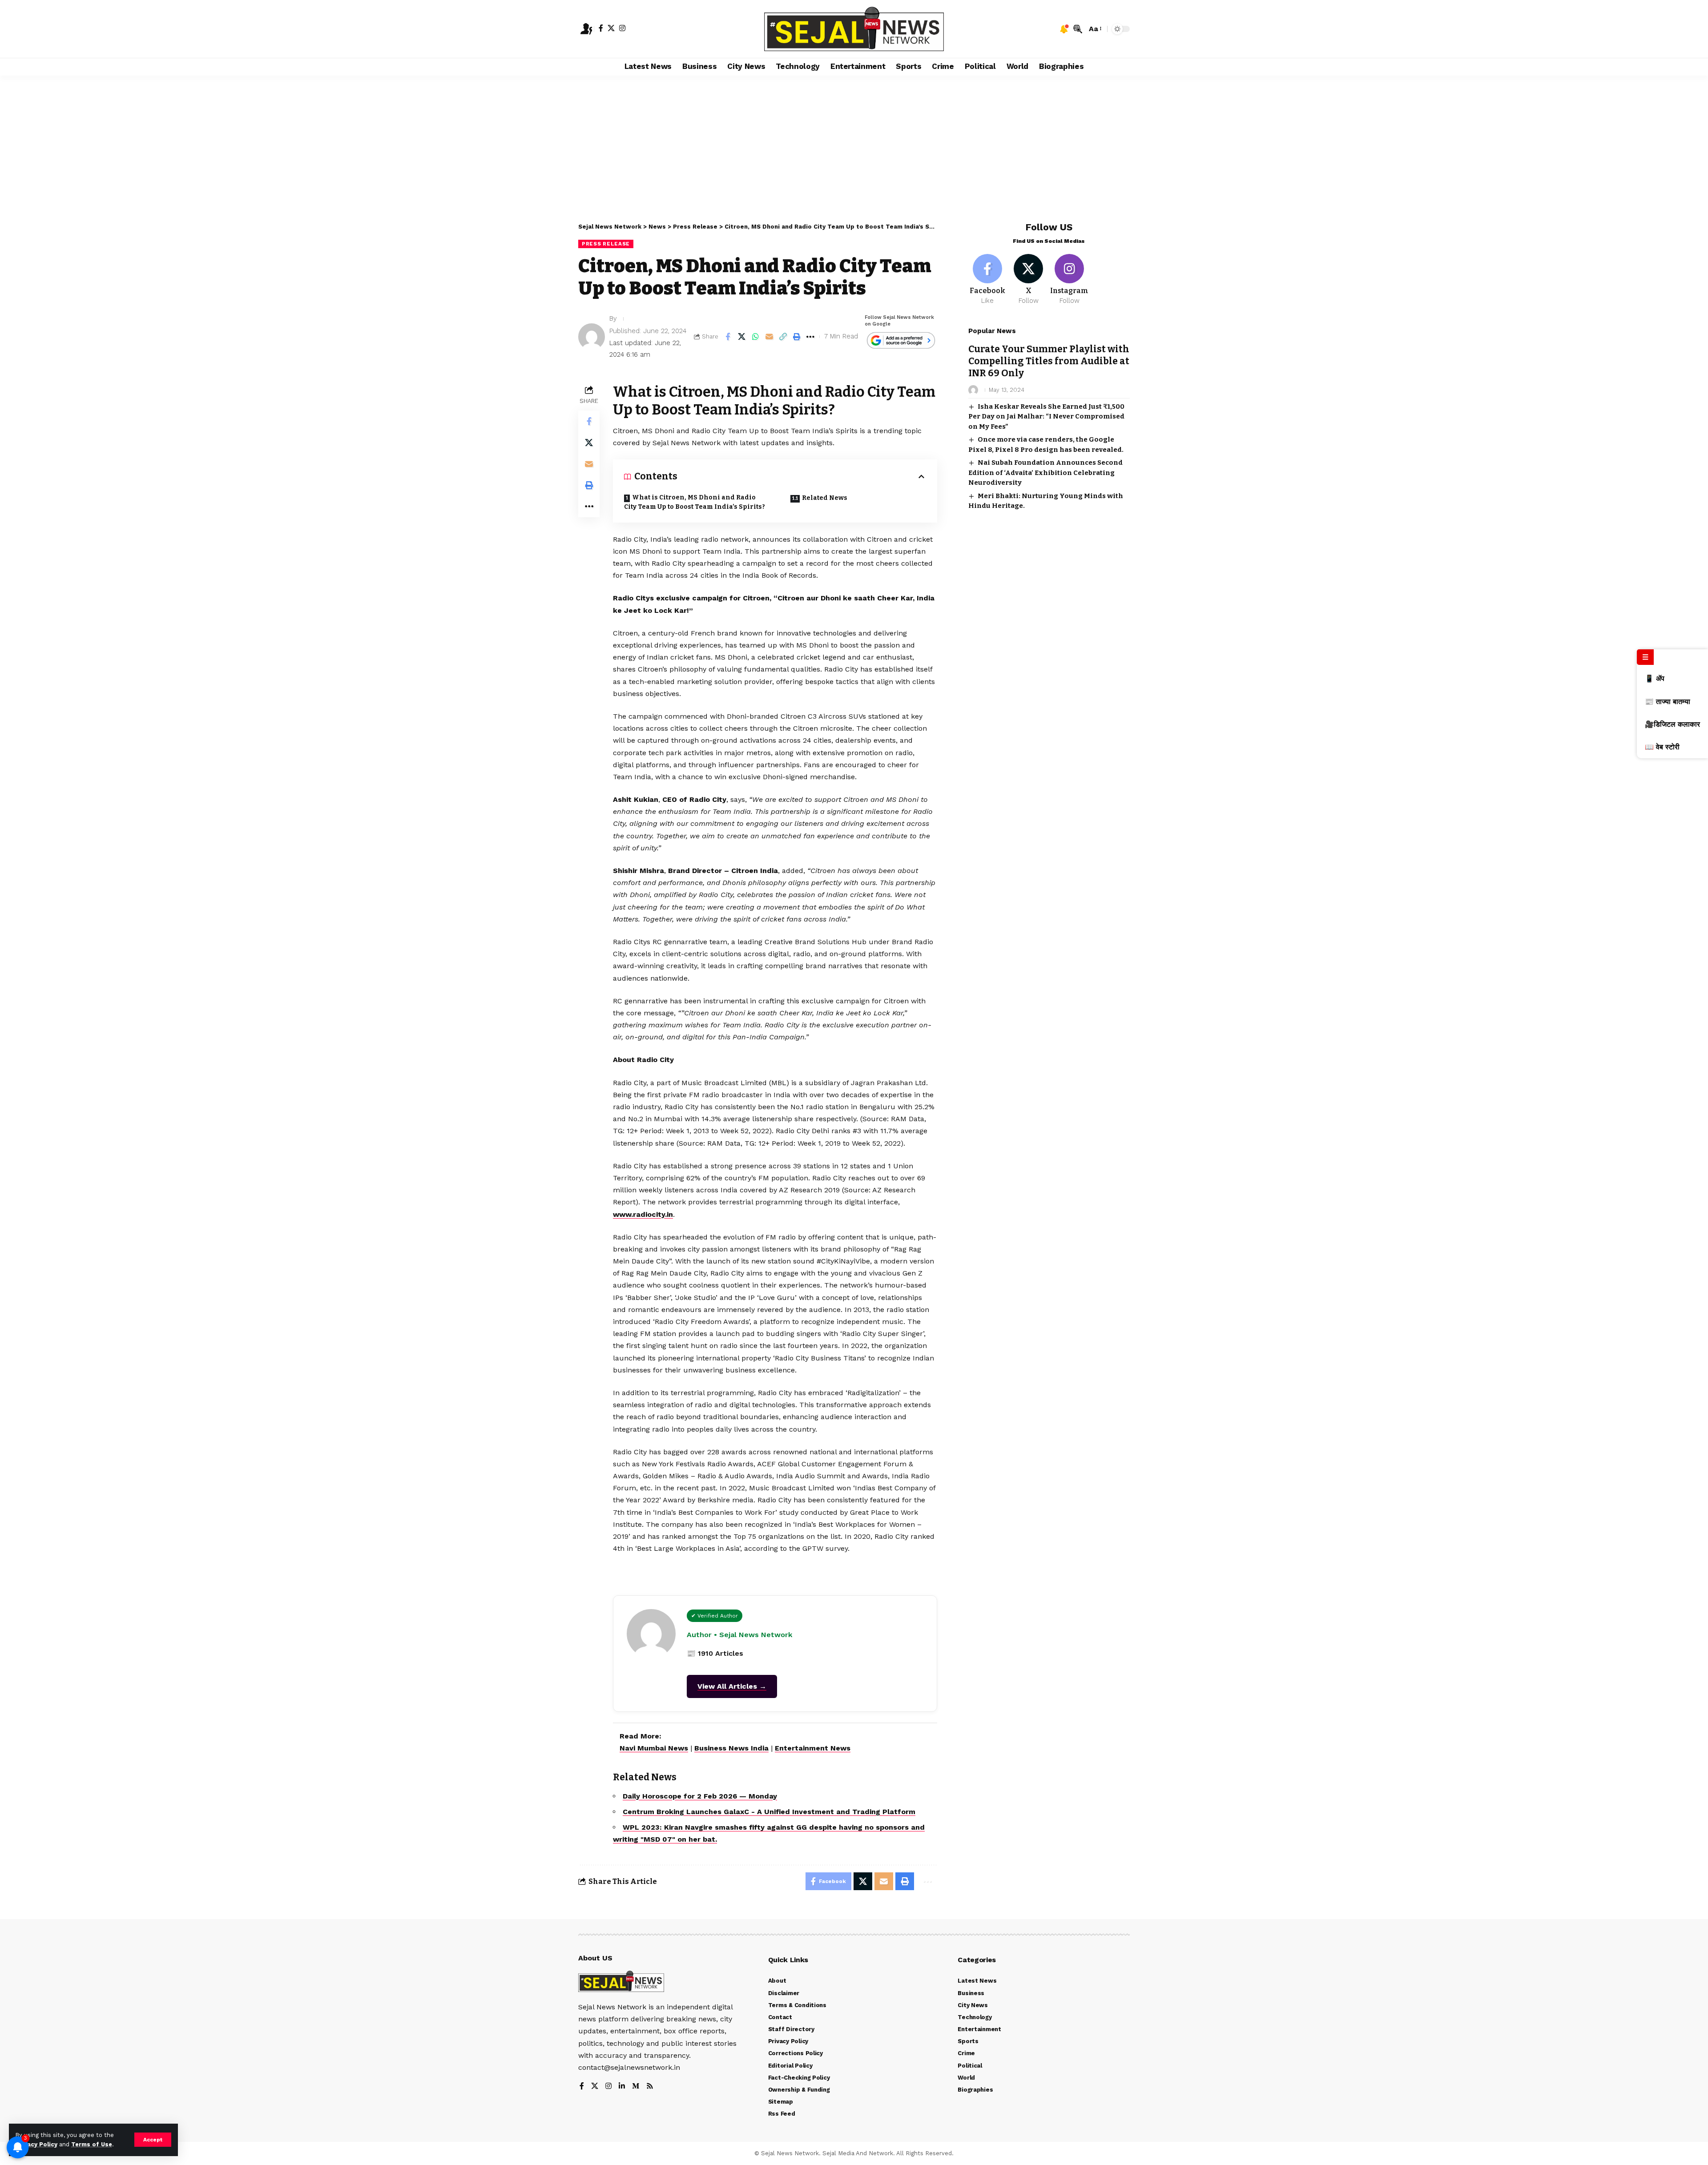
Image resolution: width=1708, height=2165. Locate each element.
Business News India (731, 1748)
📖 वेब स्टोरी (1662, 747)
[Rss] (650, 2087)
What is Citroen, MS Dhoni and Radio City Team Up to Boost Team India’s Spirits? (695, 502)
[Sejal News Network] (854, 29)
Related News (825, 498)
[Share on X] (741, 337)
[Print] (797, 337)
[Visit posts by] (592, 337)
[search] (1078, 29)
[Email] (769, 337)
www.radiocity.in (643, 1214)
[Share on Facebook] (728, 337)
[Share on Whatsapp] (755, 337)
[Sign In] (586, 29)
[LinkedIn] (622, 2087)
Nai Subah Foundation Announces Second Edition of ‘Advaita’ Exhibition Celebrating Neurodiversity (1045, 473)
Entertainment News (813, 1748)
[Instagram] (622, 28)
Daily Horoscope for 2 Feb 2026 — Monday (700, 1796)
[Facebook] (601, 28)
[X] (611, 28)
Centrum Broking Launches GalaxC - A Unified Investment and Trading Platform (769, 1812)
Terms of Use (92, 2144)
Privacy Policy (36, 2144)
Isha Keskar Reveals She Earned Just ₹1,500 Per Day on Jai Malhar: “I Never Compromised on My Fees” (1046, 417)
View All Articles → (732, 1686)
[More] (810, 337)
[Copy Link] (783, 337)
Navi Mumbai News (654, 1748)
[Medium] (636, 2087)
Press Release (606, 244)
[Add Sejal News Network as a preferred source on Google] (901, 341)
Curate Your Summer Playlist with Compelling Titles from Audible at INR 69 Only (1049, 361)
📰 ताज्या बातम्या (1668, 702)
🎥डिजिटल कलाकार (1672, 724)
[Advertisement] (854, 142)
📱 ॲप (1655, 678)
